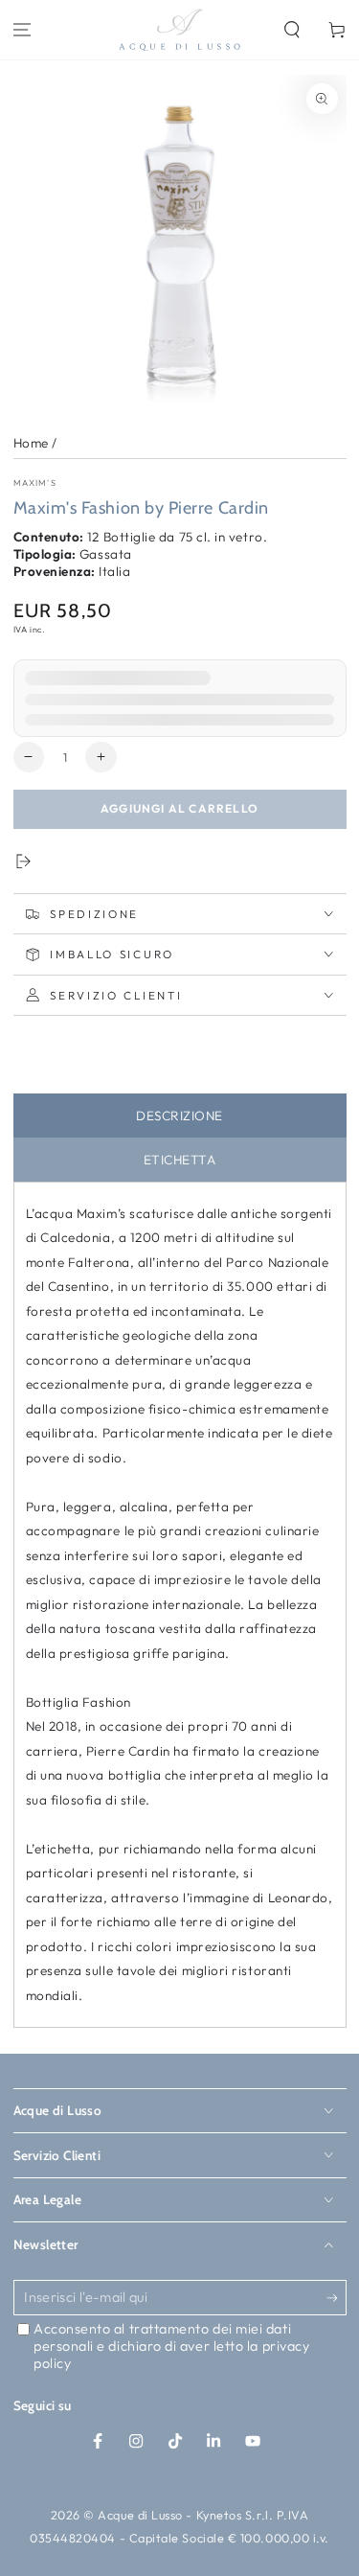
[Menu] (22, 30)
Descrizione (179, 1115)
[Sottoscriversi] (337, 2299)
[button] (292, 30)
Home (31, 443)
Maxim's (35, 483)
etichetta (180, 1160)
